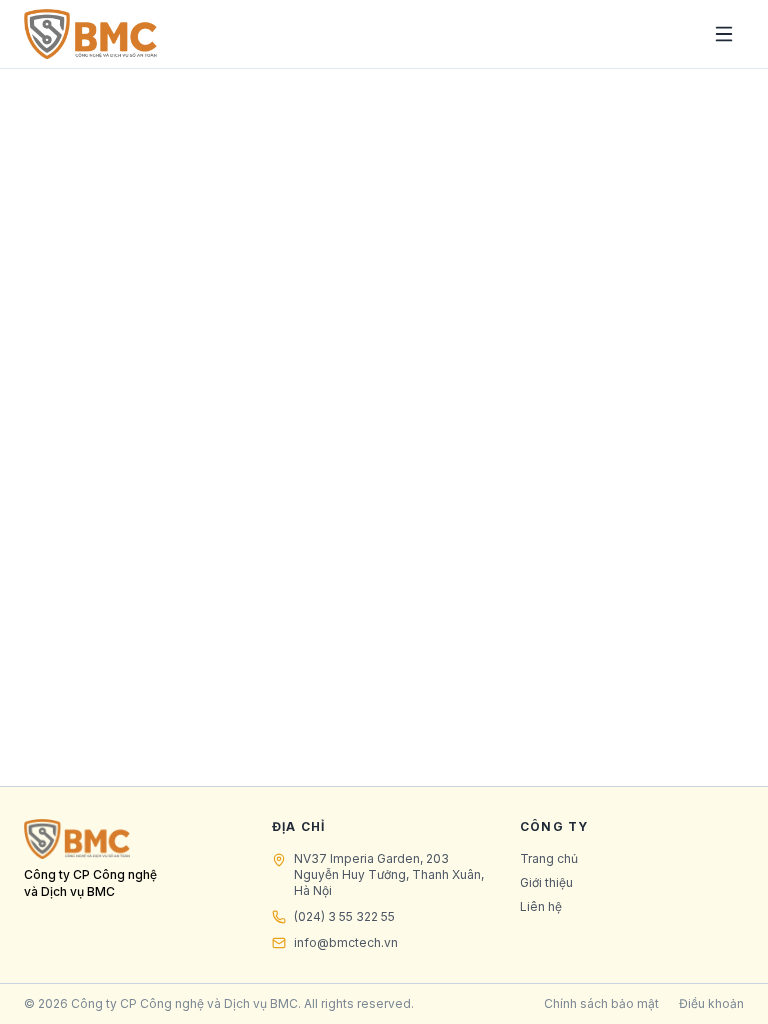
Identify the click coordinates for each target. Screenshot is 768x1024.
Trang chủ (549, 858)
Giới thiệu (546, 882)
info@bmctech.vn (346, 942)
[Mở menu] (724, 34)
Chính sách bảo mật (601, 1003)
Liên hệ (541, 906)
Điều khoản (711, 1003)
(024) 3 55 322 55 (344, 916)
